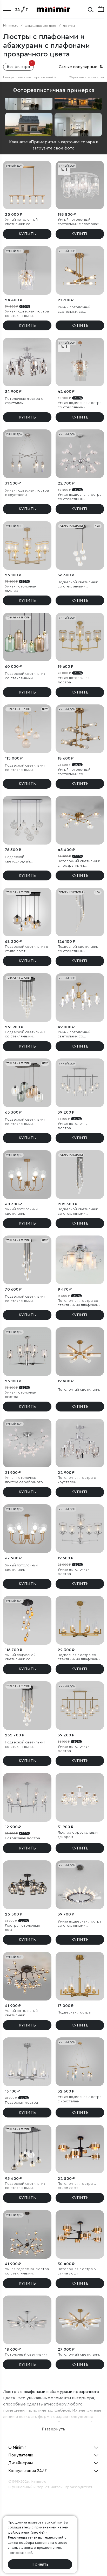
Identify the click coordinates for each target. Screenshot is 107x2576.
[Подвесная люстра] (80, 1976)
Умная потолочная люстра (21, 589)
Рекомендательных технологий (36, 2537)
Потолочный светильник (79, 1390)
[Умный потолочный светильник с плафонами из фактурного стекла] (80, 185)
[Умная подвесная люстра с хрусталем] (27, 454)
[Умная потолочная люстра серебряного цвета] (27, 1443)
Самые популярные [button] (81, 67)
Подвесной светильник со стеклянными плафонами (78, 585)
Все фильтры (20, 66)
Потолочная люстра (22, 1838)
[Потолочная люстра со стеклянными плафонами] (80, 1260)
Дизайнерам (21, 2463)
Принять (40, 2564)
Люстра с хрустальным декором (78, 1835)
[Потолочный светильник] (80, 1352)
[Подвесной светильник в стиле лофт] (27, 912)
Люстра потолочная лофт (22, 1928)
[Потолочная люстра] (27, 1797)
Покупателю (21, 2455)
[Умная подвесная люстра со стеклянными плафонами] (27, 270)
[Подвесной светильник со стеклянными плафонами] (80, 545)
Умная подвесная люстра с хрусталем (27, 493)
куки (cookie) (33, 2532)
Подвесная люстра (74, 2012)
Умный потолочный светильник (21, 1211)
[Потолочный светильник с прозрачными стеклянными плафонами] (80, 820)
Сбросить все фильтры (86, 77)
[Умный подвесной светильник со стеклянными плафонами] (27, 1620)
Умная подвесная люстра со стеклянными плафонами (27, 314)
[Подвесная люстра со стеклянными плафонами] (80, 1620)
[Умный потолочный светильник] (27, 1175)
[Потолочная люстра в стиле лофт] (80, 2149)
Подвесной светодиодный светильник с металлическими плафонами (20, 859)
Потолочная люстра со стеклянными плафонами (79, 1303)
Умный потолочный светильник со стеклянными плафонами (26, 222)
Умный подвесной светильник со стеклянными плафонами (26, 1658)
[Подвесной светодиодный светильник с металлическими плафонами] (27, 820)
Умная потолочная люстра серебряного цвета (24, 1480)
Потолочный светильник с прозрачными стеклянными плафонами (79, 864)
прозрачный (45, 77)
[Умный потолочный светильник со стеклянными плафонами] (27, 185)
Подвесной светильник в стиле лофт (27, 949)
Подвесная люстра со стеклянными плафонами (79, 1657)
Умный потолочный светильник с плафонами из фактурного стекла (79, 222)
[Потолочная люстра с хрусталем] (27, 362)
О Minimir (17, 2447)
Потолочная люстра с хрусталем (24, 401)
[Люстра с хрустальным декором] (80, 1797)
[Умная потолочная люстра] (27, 545)
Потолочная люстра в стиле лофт (77, 2186)
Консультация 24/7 (28, 2471)
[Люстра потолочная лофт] (27, 1885)
